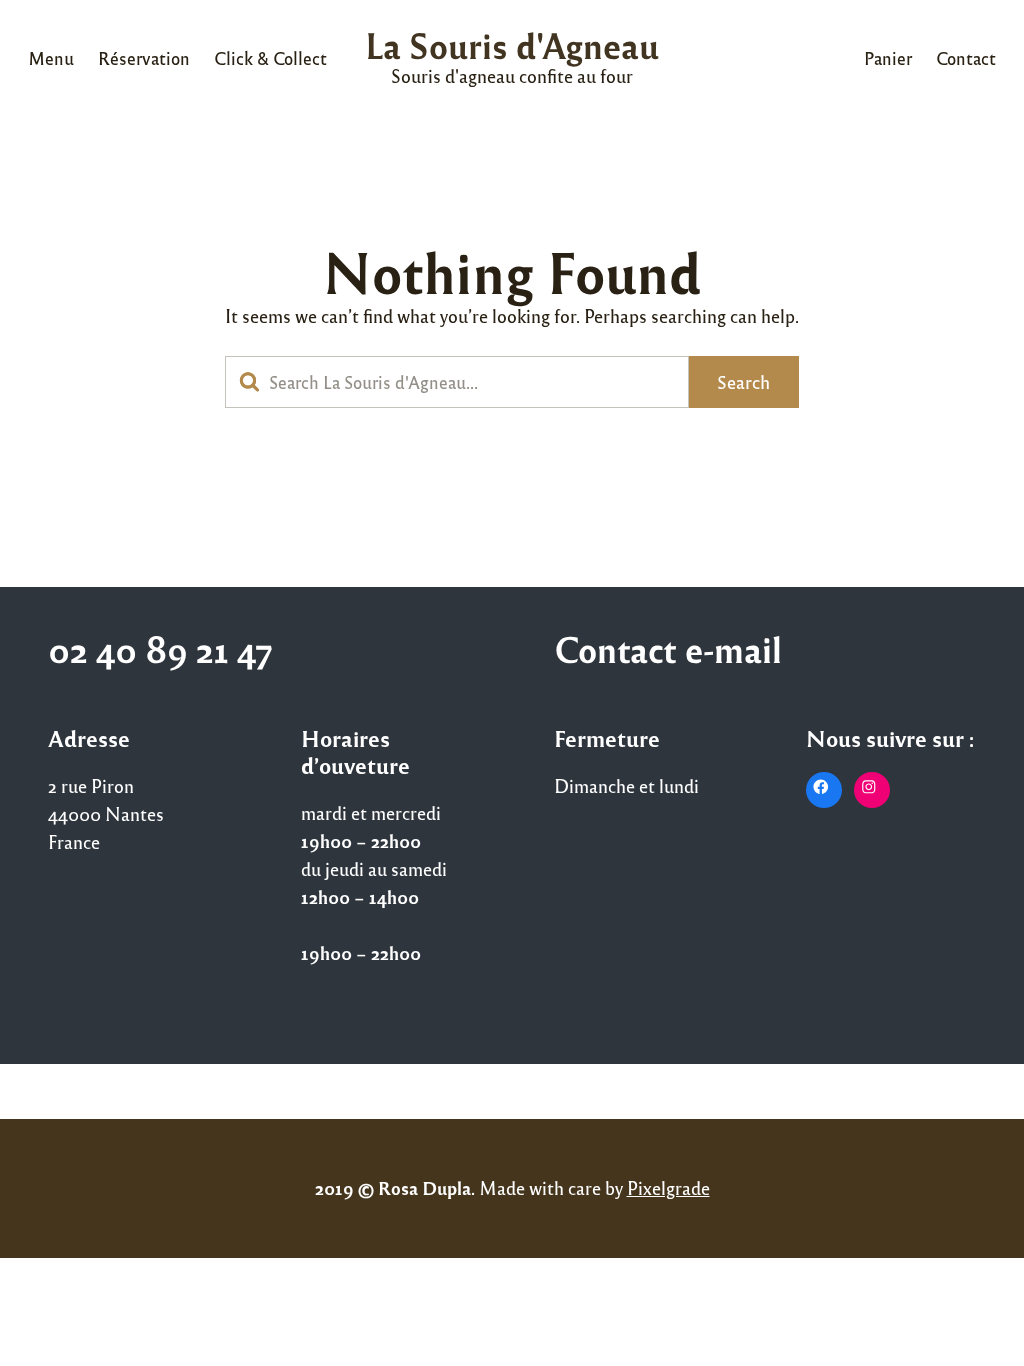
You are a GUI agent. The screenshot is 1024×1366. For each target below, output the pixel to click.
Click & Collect (270, 58)
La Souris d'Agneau (512, 44)
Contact (966, 58)
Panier (888, 58)
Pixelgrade (668, 1187)
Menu (51, 58)
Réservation (144, 58)
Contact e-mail (668, 648)
